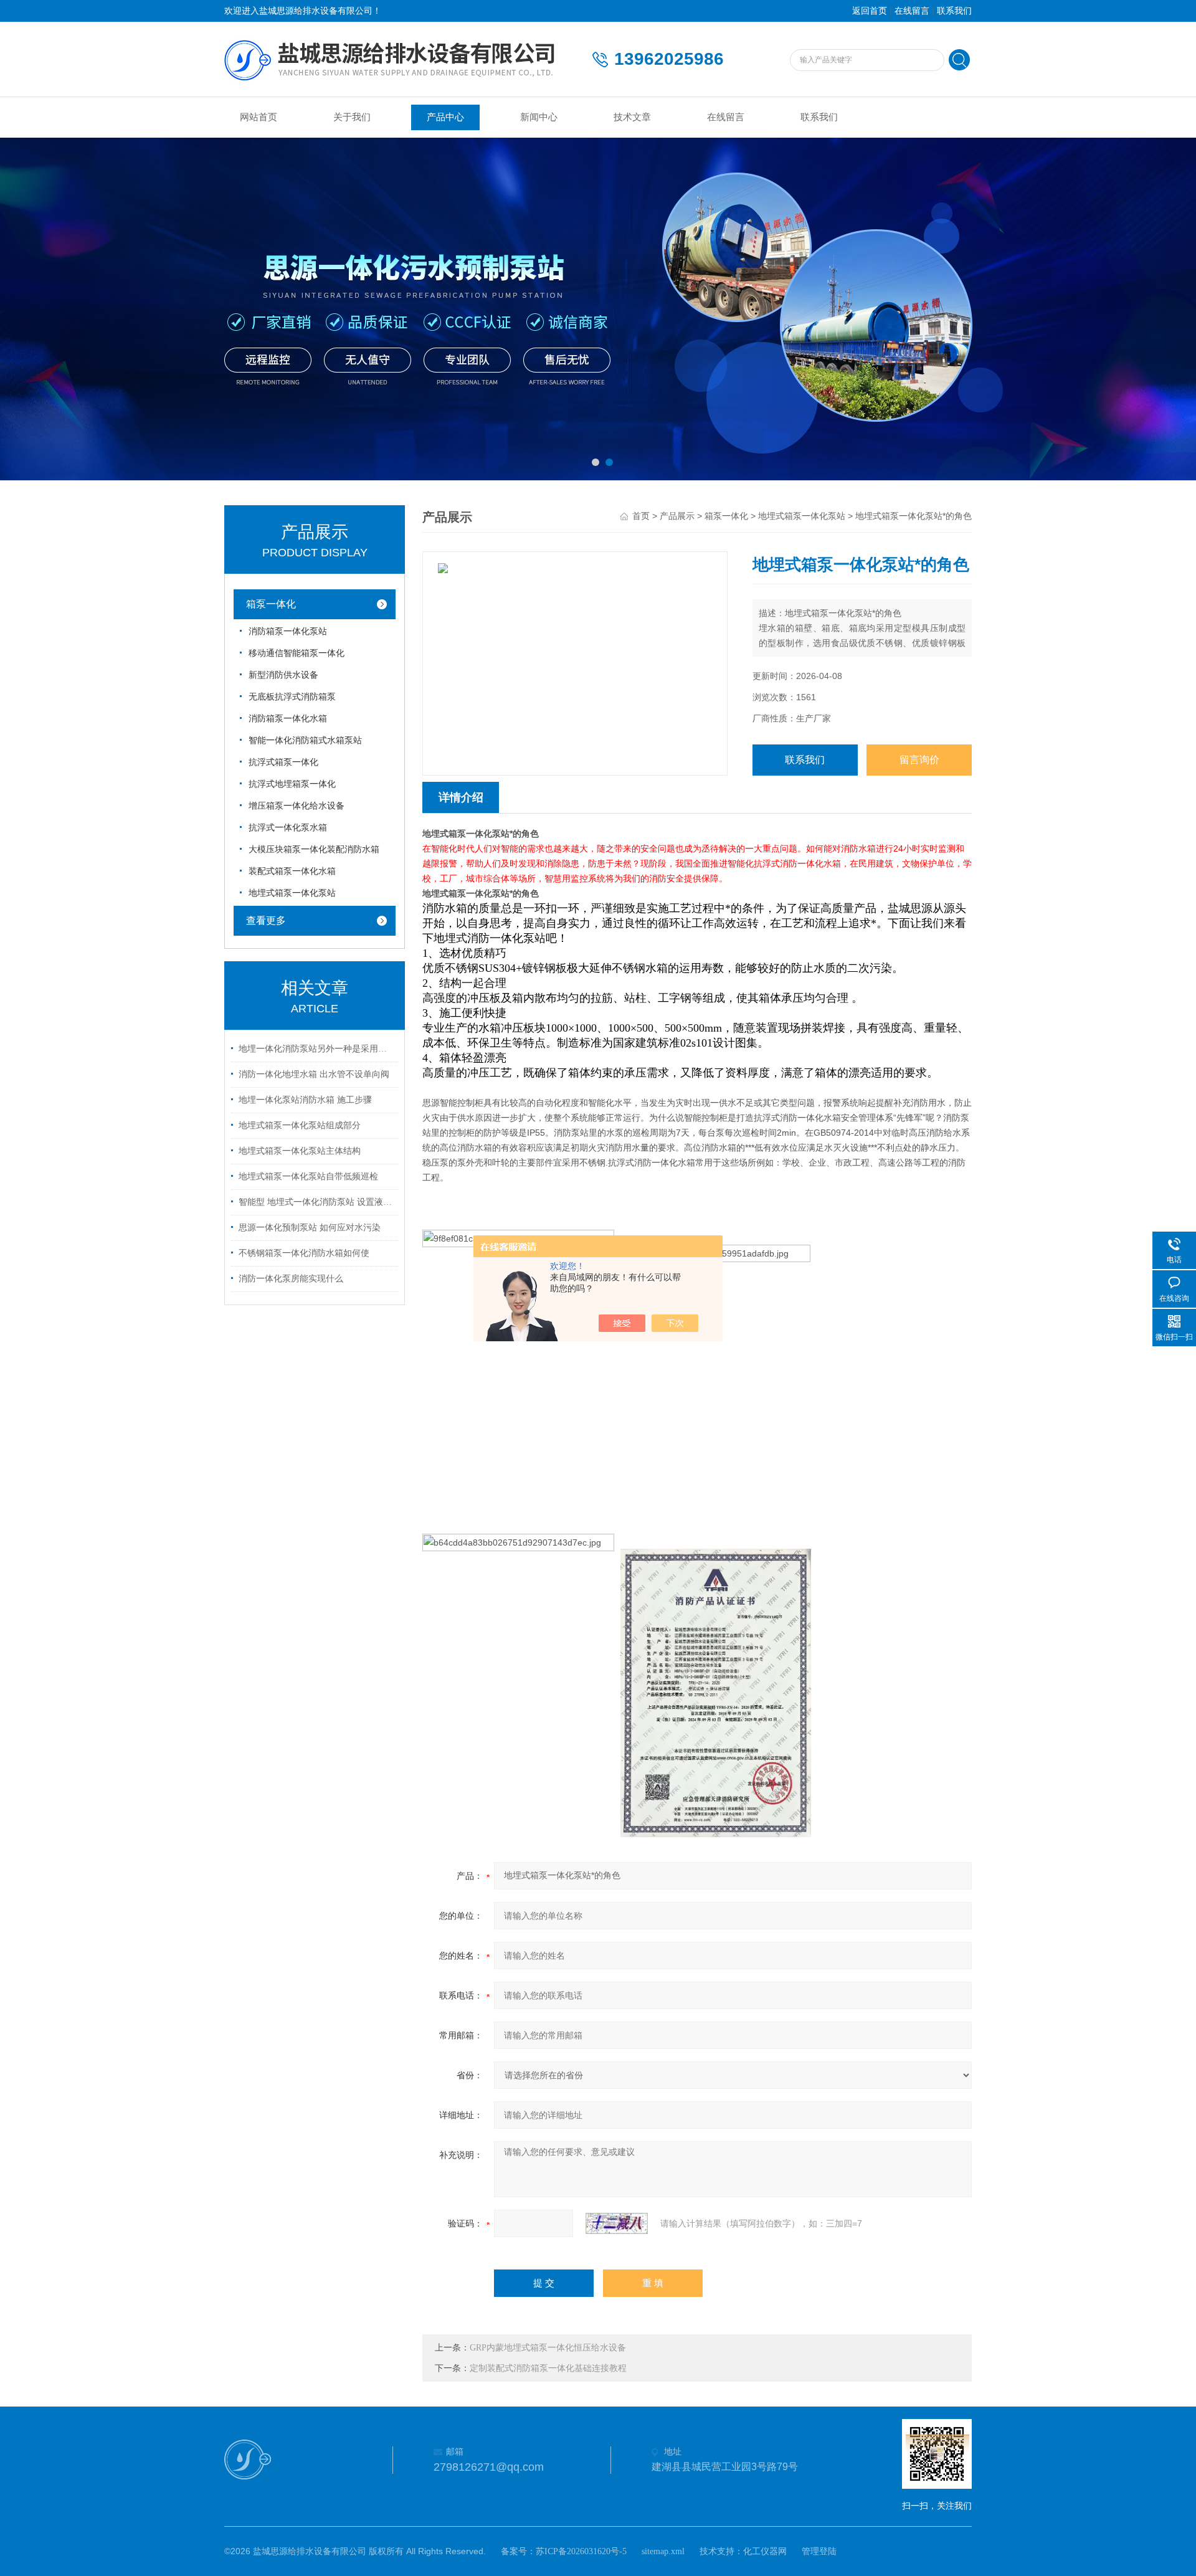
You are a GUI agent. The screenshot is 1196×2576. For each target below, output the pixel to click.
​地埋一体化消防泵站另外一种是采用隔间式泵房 (316, 1049)
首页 (641, 516)
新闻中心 (539, 117)
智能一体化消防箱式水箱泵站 (305, 740)
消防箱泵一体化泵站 (288, 631)
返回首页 (870, 11)
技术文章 (632, 117)
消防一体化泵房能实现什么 (291, 1279)
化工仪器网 (765, 2551)
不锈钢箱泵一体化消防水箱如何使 (304, 1253)
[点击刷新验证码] (617, 2223)
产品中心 (445, 117)
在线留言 (912, 11)
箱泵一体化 (271, 604)
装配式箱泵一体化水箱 (292, 871)
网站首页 (259, 117)
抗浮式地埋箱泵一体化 (292, 784)
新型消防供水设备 (283, 675)
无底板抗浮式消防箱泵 (292, 697)
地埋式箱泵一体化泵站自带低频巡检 (308, 1176)
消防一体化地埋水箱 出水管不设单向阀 (314, 1074)
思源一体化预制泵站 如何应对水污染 (310, 1228)
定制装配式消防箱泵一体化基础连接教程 (548, 2368)
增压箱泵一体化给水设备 (297, 806)
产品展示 (677, 516)
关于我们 (352, 117)
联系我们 (954, 11)
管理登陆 (819, 2551)
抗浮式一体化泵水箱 (288, 828)
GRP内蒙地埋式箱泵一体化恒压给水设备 (548, 2348)
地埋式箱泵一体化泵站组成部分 (300, 1125)
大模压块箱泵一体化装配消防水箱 (314, 849)
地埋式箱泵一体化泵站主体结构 (300, 1151)
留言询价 (919, 760)
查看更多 (266, 920)
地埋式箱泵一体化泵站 (292, 893)
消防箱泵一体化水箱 (288, 719)
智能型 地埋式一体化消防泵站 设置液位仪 (316, 1202)
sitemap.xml (663, 2551)
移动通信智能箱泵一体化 (297, 653)
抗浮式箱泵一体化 (283, 762)
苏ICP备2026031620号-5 (581, 2551)
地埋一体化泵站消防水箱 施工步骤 (305, 1100)
